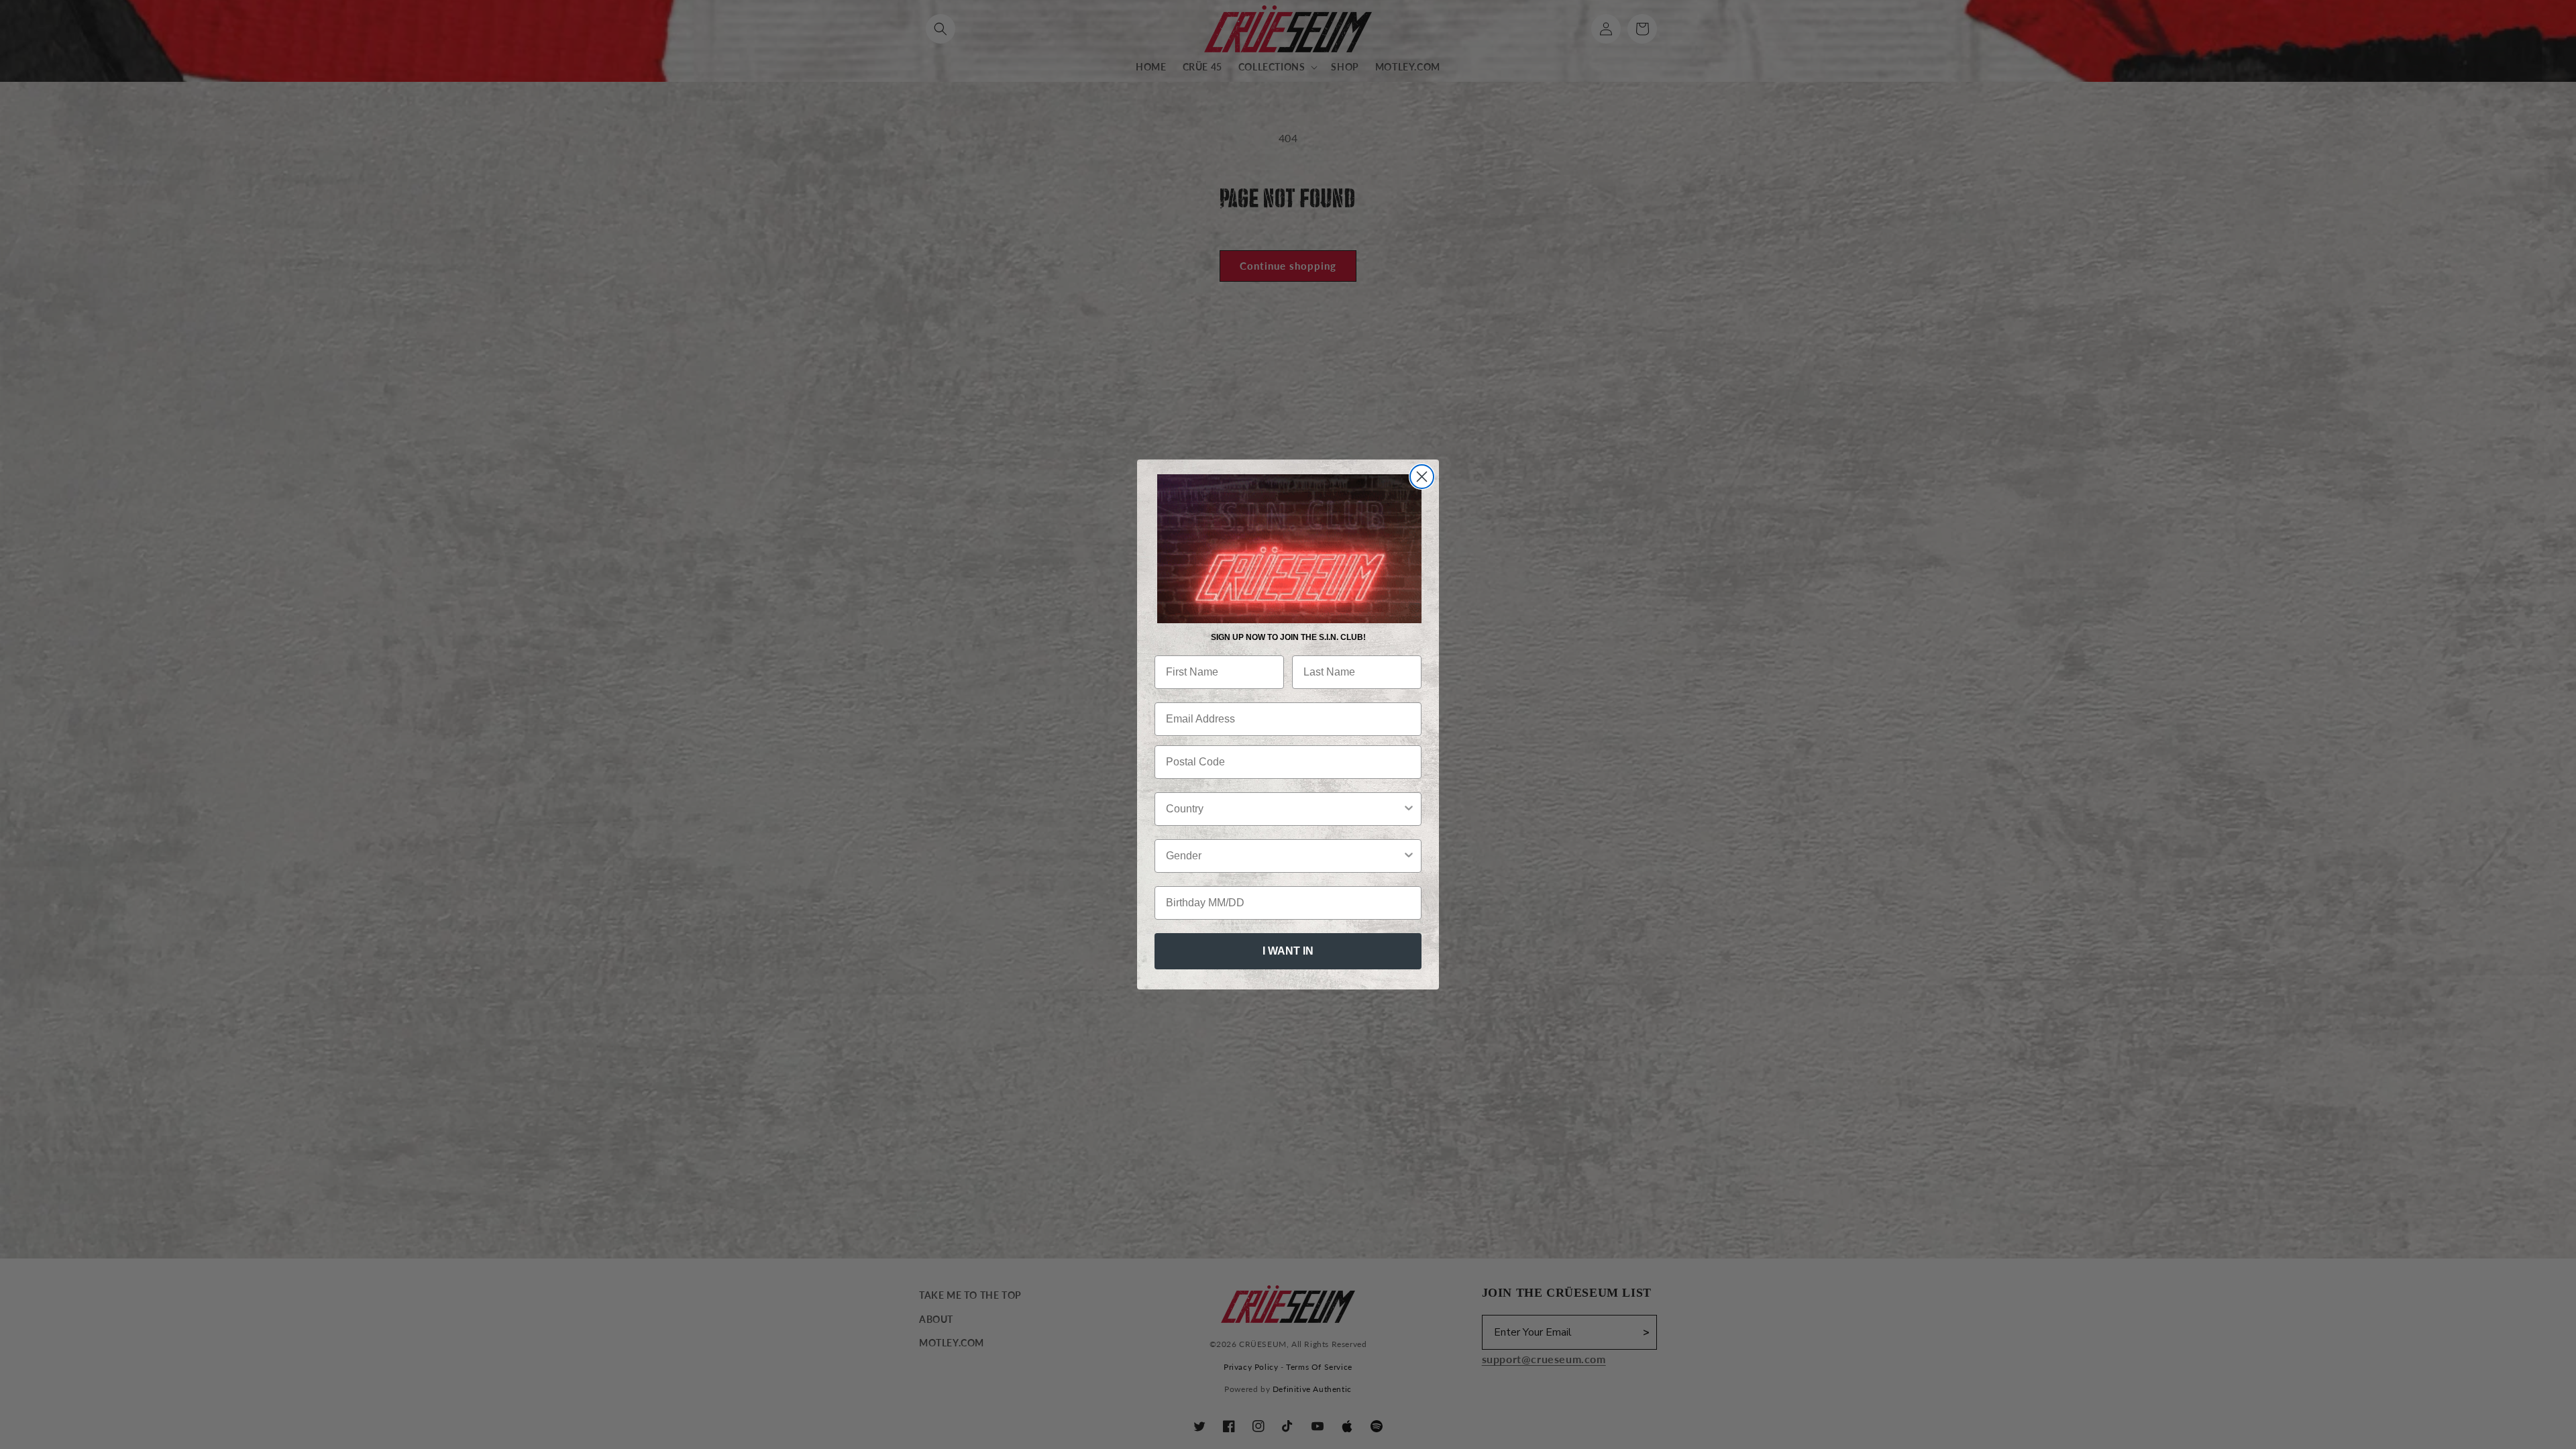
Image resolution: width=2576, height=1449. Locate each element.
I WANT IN (1288, 951)
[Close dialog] (1422, 477)
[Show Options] (1409, 809)
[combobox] (1284, 809)
